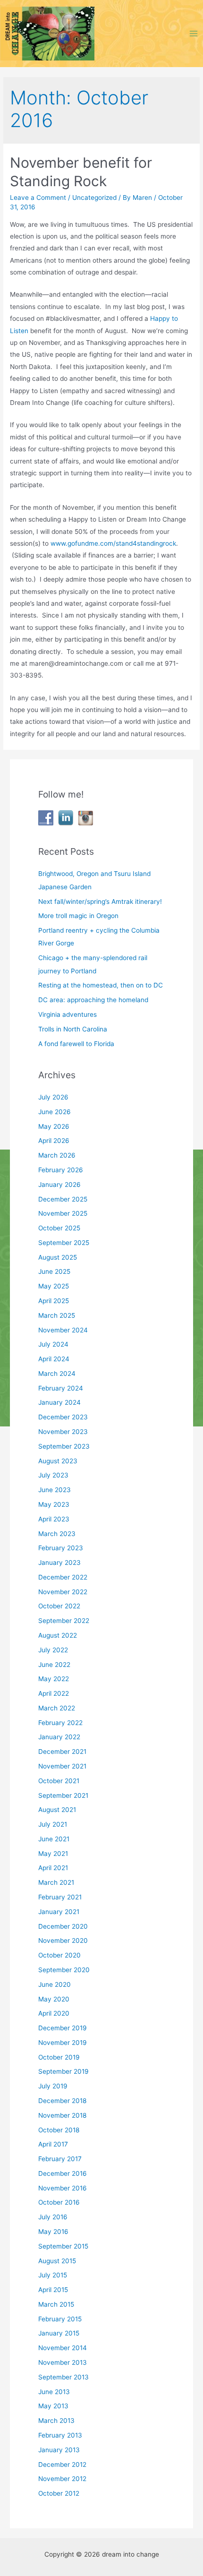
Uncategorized (94, 197)
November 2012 (62, 2479)
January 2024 (59, 1402)
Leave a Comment (38, 197)
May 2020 (54, 1999)
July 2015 (53, 2275)
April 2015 (53, 2290)
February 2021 (60, 1897)
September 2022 (64, 1621)
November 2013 (63, 2362)
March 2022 (57, 1708)
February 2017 (60, 2159)
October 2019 (59, 2057)
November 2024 (63, 1330)
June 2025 (54, 1271)
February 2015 (60, 2319)
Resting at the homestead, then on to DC (101, 985)
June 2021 (54, 1839)
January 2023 (59, 1563)
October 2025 (59, 1228)
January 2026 (59, 1185)
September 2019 (63, 2071)
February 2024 (61, 1388)
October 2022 (59, 1606)
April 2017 (53, 2144)
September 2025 (64, 1243)
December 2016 (63, 2173)
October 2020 (59, 1955)
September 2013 (63, 2377)
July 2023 (53, 1475)
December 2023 (63, 1417)
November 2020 (63, 1941)
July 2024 (53, 1344)
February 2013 (60, 2435)
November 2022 (63, 1592)
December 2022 (63, 1577)
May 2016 (53, 2232)
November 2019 (63, 2043)
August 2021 (57, 1810)
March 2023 (57, 1534)
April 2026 (54, 1141)
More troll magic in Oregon (78, 916)
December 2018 (62, 2101)
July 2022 (53, 1650)
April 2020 (54, 2013)
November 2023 (63, 1432)
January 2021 (59, 1912)
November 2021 (62, 1766)
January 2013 (59, 2450)
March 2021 (56, 1882)
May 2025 (54, 1286)
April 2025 (54, 1301)
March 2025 (57, 1315)
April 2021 (53, 1868)
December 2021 (62, 1752)
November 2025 (63, 1213)
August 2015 (57, 2261)
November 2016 (63, 2188)
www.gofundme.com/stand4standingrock (113, 543)
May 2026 (54, 1126)
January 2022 (59, 1737)
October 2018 (59, 2130)
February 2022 (60, 1723)
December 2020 (63, 1926)
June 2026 (55, 1112)
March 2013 (56, 2421)
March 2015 (56, 2304)
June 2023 (55, 1490)
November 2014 (63, 2348)
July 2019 (53, 2086)
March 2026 (57, 1155)
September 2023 (64, 1446)
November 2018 (62, 2115)
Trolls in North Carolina (73, 1029)
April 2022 (54, 1693)
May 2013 (53, 2406)
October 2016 (59, 2202)
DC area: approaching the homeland (93, 1000)
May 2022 (54, 1679)
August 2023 (58, 1461)
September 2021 (63, 1795)
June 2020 (55, 1984)
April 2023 (54, 1519)
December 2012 (62, 2464)
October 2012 (59, 2493)
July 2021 (53, 1824)
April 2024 (54, 1359)
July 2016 (53, 2217)
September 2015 (63, 2246)
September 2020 (64, 1970)
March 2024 (57, 1374)
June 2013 (54, 2392)
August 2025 (58, 1257)
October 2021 (59, 1781)
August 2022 (58, 1635)
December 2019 (63, 2028)
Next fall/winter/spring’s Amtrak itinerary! (100, 902)
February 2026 (61, 1170)
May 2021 (53, 1854)
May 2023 (54, 1504)
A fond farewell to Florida (76, 1044)
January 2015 (59, 2333)
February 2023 (61, 1548)
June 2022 (54, 1665)
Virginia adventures (68, 1014)
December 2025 (63, 1199)
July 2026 (53, 1097)
